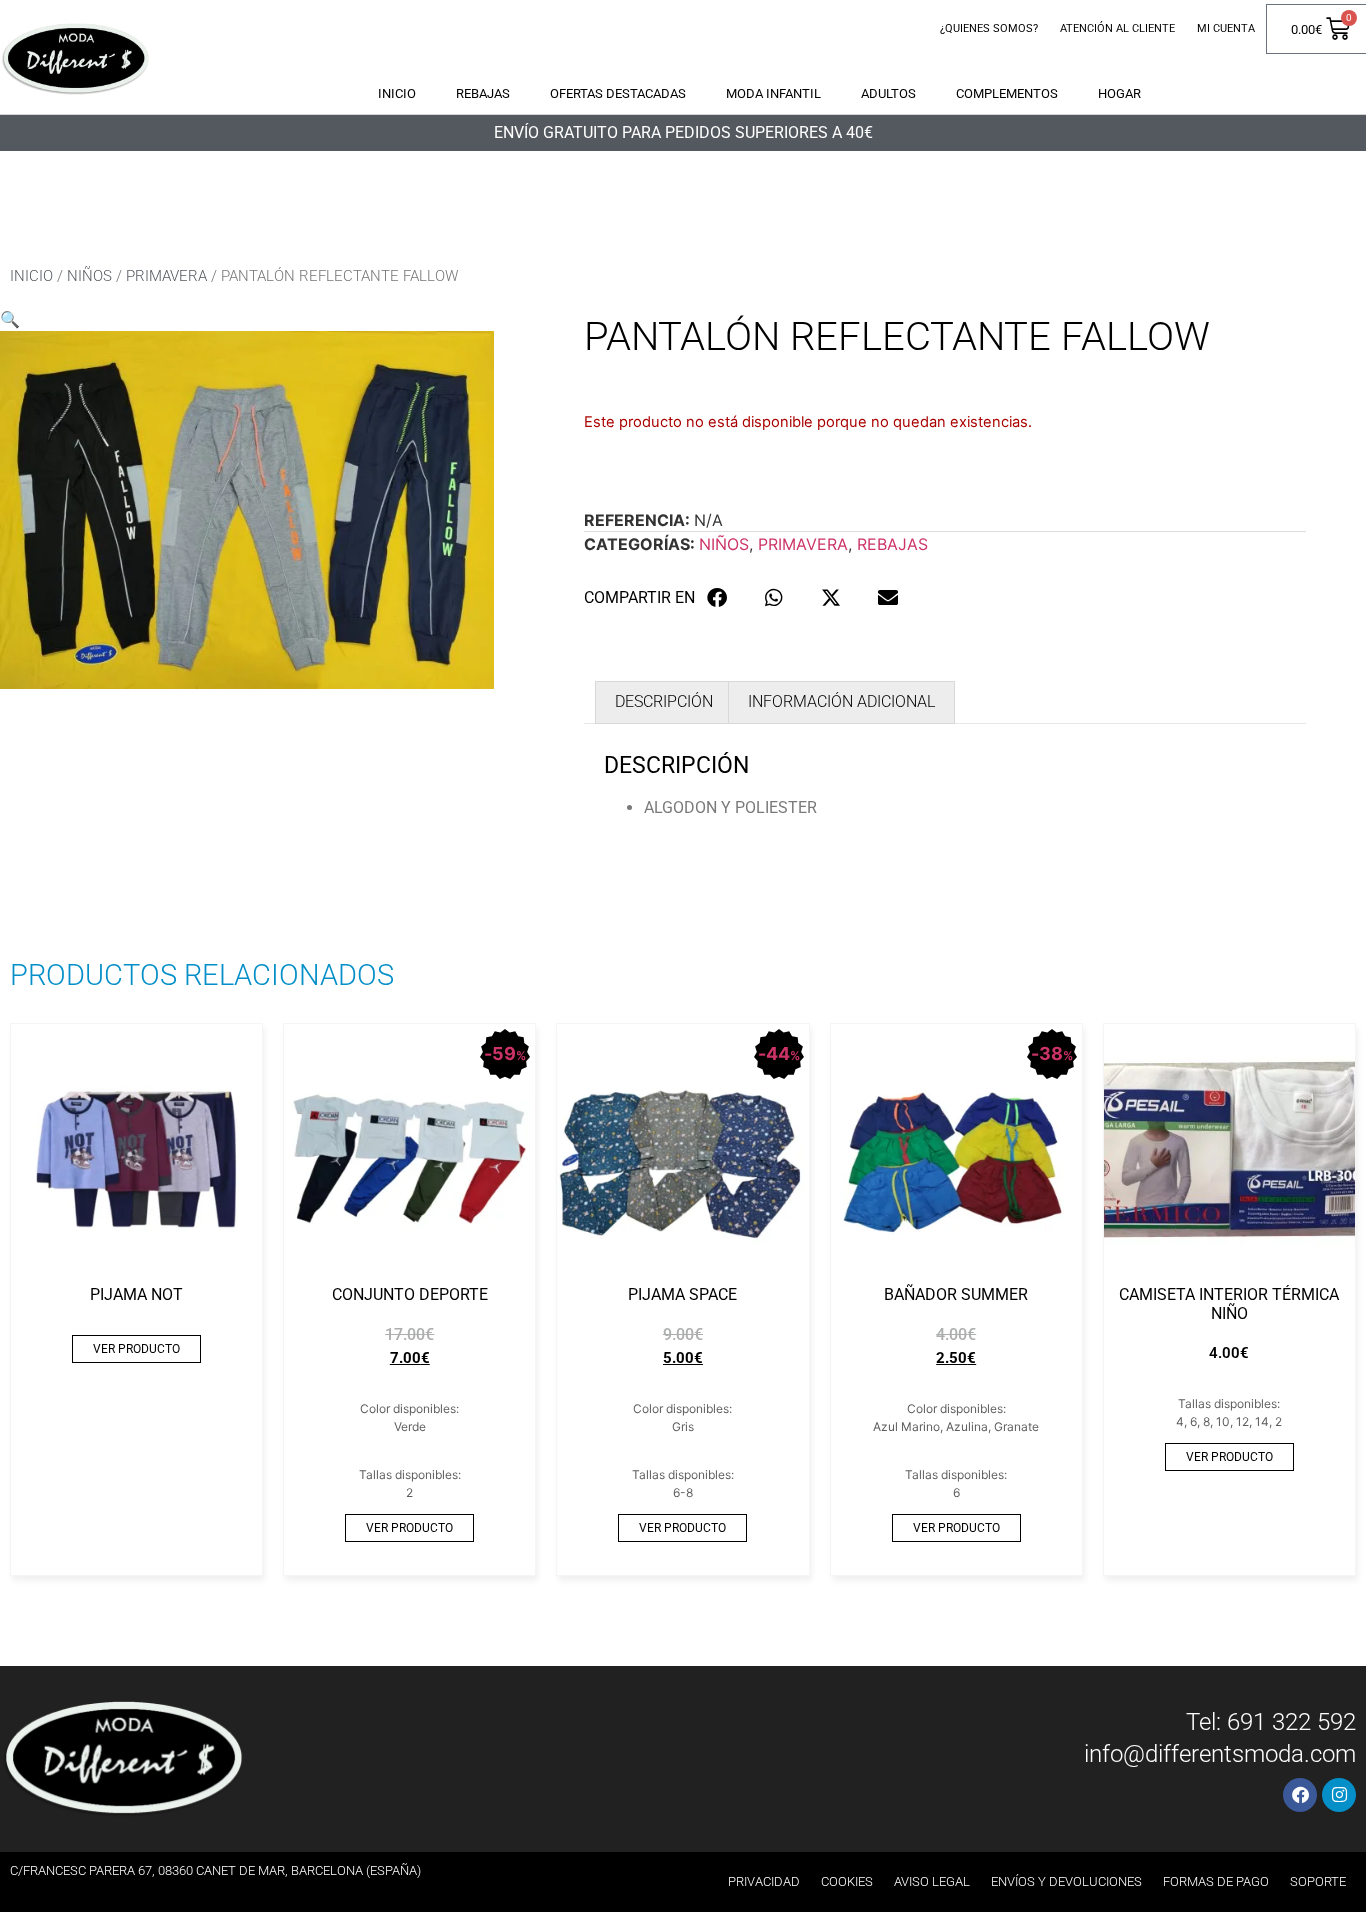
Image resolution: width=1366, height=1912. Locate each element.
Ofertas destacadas (618, 93)
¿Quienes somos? (989, 28)
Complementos (1007, 93)
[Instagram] (1339, 1795)
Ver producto (136, 1349)
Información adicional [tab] (841, 701)
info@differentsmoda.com (1220, 1754)
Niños (89, 276)
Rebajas (483, 93)
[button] (10, 319)
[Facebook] (1300, 1795)
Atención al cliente (1117, 28)
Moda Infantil (773, 93)
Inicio (397, 93)
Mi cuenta (1226, 28)
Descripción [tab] (664, 701)
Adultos (888, 93)
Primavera (166, 276)
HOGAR (1119, 93)
